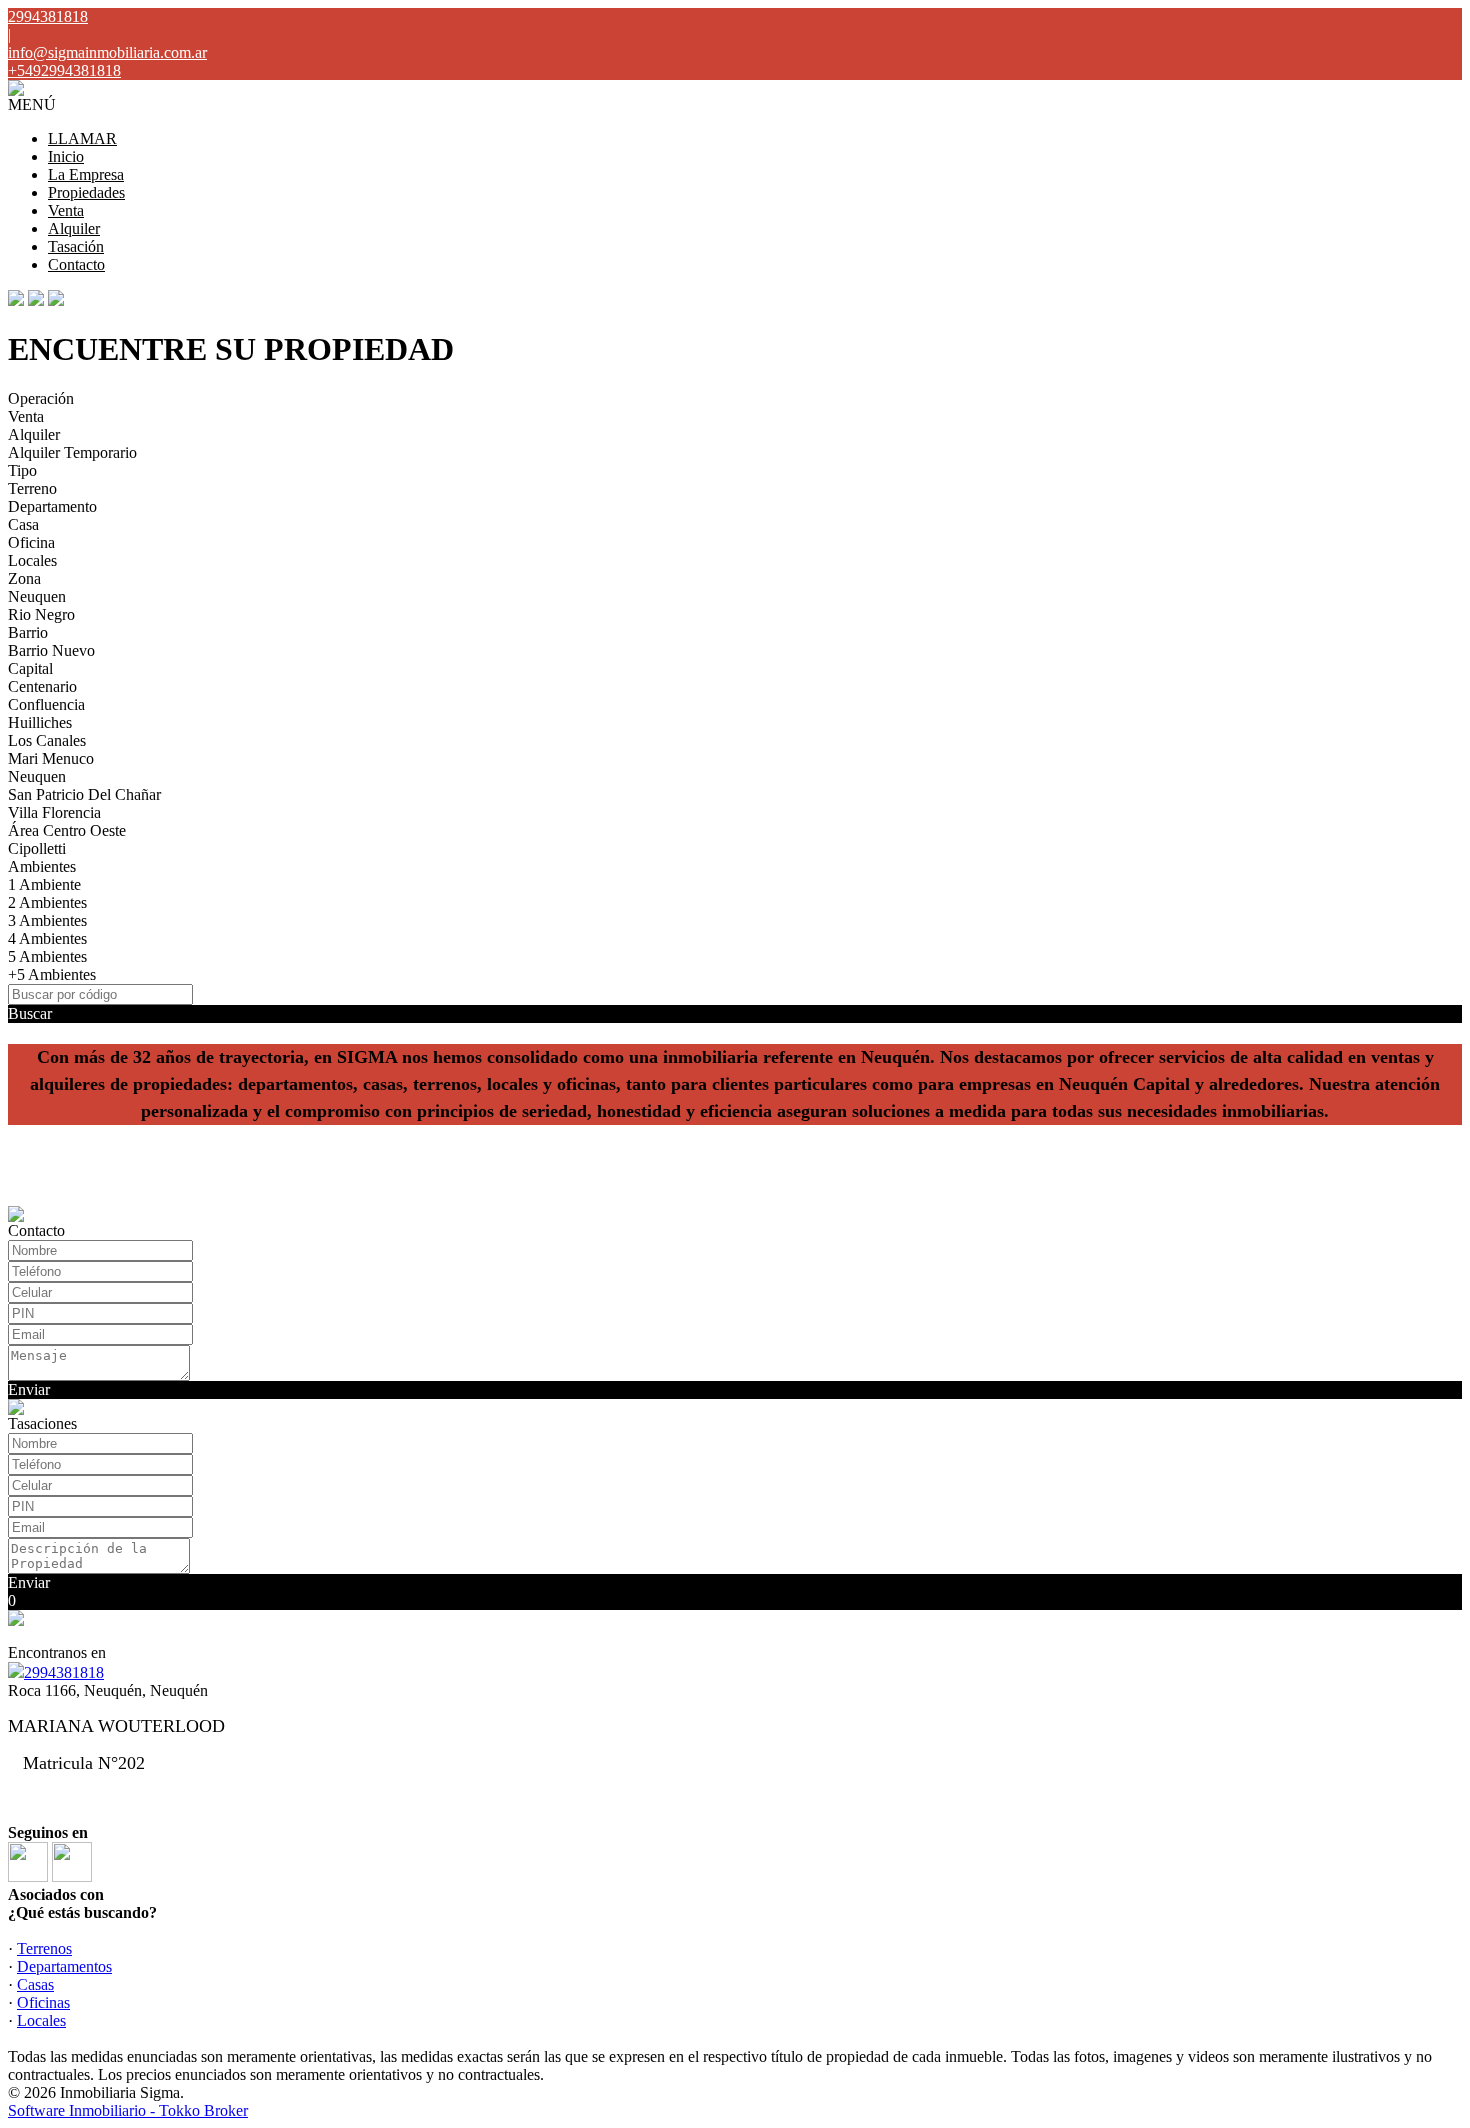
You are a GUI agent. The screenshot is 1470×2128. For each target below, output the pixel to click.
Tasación (76, 246)
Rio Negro (41, 614)
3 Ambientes (47, 920)
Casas (35, 1984)
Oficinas (43, 2002)
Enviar (29, 1389)
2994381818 (64, 1672)
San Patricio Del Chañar (84, 794)
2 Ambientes (47, 902)
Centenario (42, 686)
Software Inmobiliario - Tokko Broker (128, 2110)
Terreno (32, 488)
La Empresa (86, 174)
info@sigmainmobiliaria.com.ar (107, 52)
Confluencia (46, 704)
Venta (66, 210)
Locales (32, 560)
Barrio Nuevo (51, 650)
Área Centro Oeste (67, 830)
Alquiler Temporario (72, 452)
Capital (30, 668)
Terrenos (44, 1948)
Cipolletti (37, 848)
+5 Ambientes (52, 974)
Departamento (52, 506)
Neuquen (37, 596)
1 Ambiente (44, 884)
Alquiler (74, 228)
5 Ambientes (47, 956)
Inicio (66, 156)
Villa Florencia (54, 812)
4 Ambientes (47, 938)
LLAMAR (82, 138)
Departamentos (64, 1966)
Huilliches (40, 722)
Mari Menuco (51, 758)
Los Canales (47, 740)
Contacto (76, 264)
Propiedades (86, 192)
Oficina (31, 542)
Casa (23, 524)
